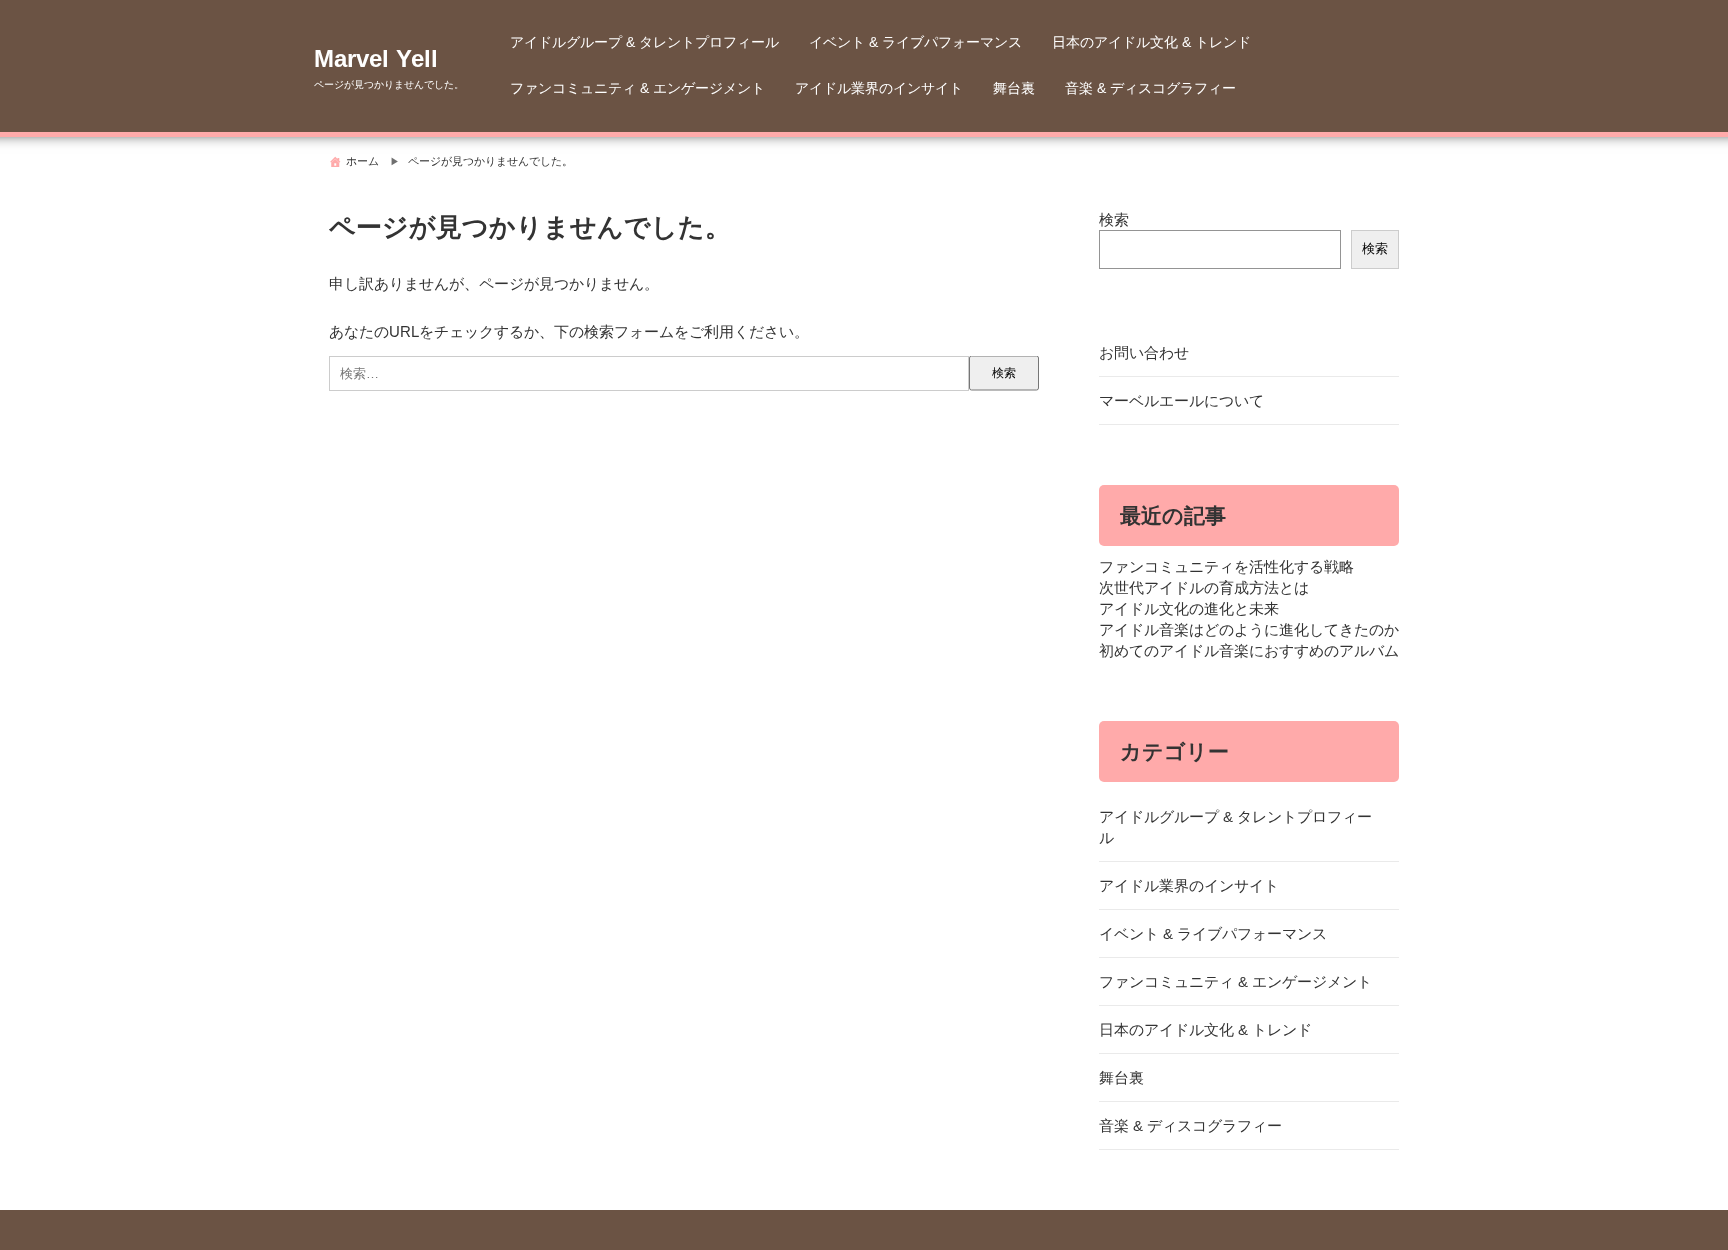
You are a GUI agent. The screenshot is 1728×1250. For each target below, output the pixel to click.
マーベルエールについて (1181, 400)
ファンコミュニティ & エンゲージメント (637, 88)
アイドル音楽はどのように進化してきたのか (1249, 629)
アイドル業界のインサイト (879, 88)
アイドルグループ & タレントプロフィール (644, 42)
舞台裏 (1014, 88)
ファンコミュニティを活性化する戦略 (1226, 566)
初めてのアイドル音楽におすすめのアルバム (1249, 650)
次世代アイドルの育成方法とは (1204, 587)
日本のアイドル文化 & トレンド (1151, 42)
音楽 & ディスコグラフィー (1150, 88)
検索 (1114, 219)
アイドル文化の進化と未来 (1189, 608)
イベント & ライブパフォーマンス (915, 42)
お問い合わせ (1144, 352)
